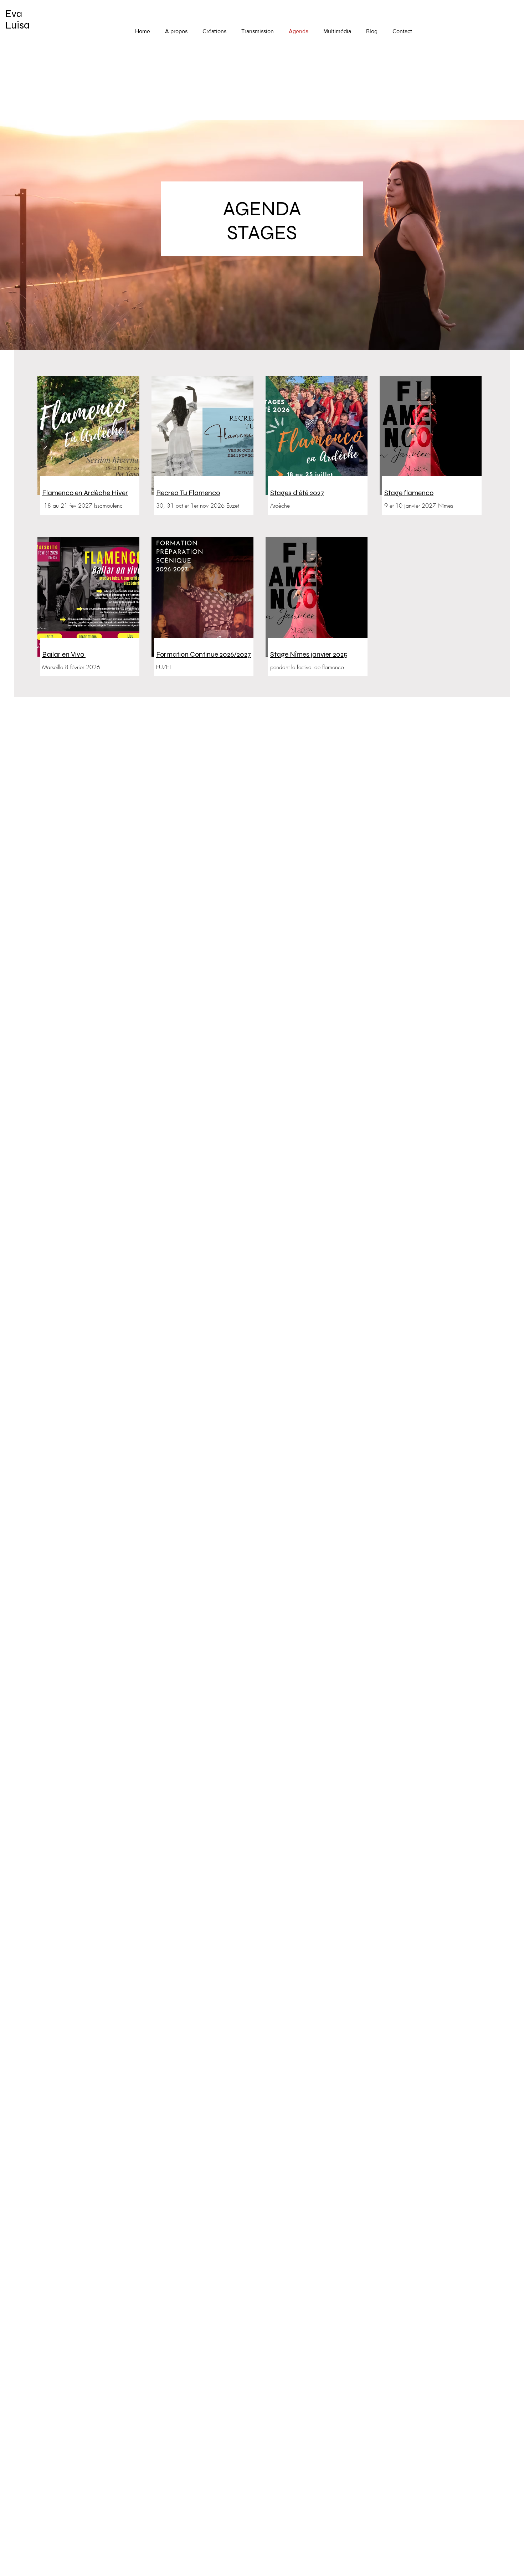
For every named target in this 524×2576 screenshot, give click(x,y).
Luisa (17, 25)
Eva (14, 14)
